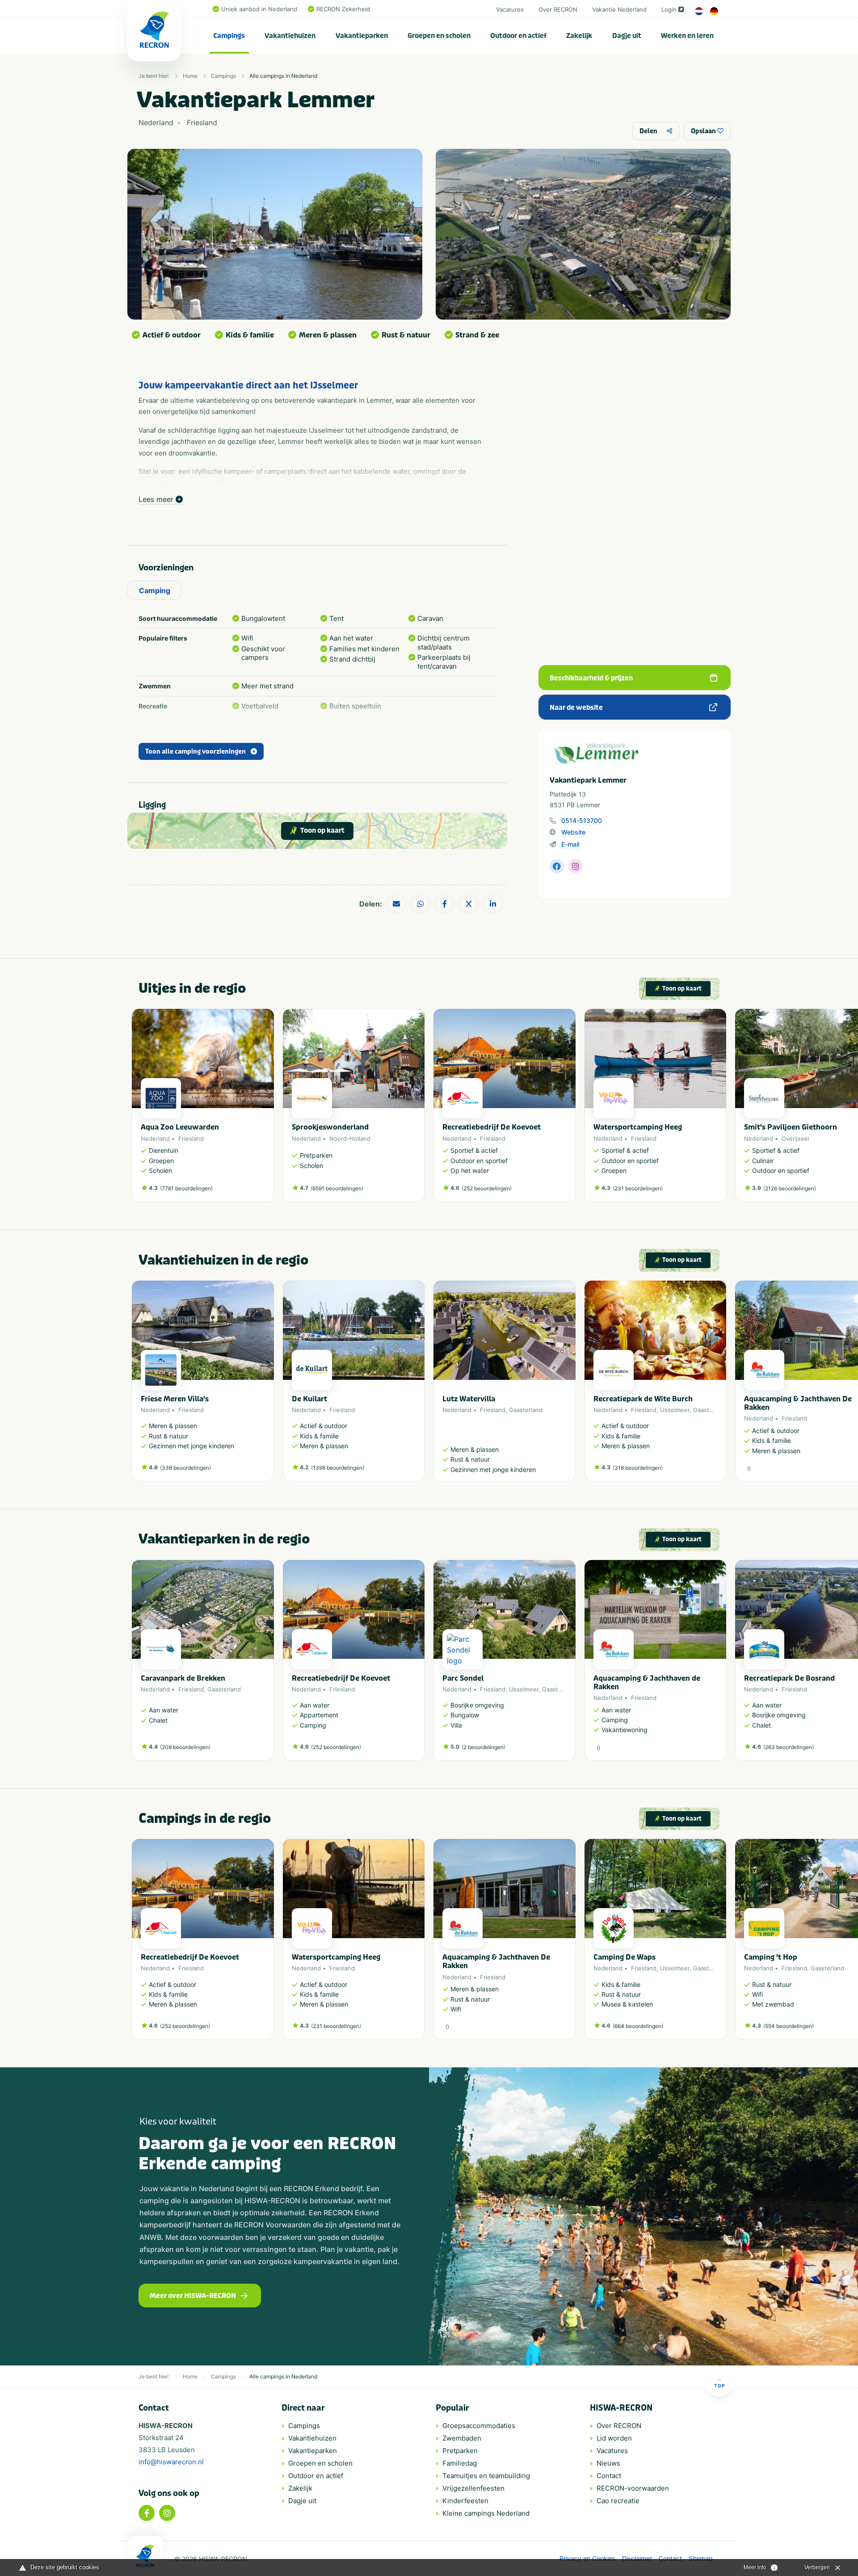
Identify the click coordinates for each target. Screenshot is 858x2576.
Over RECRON (558, 9)
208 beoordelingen (185, 1747)
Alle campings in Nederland (283, 76)
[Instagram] (167, 2513)
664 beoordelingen (638, 2026)
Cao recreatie (618, 2501)
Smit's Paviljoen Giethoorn (791, 1127)
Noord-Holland (350, 1138)
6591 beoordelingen (337, 1188)
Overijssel (795, 1138)
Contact (609, 2476)
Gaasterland (526, 1410)
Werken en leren (687, 36)
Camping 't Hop (771, 1957)
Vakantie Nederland (619, 9)
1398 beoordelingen (338, 1468)
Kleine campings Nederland (486, 2513)
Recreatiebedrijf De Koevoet (492, 1127)
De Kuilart (309, 1399)
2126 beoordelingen (790, 1188)
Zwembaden (462, 2438)
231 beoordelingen (638, 1188)
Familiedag (460, 2463)
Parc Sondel (463, 1678)
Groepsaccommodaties (479, 2426)
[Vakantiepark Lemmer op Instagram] (576, 866)
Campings (229, 36)
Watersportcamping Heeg (638, 1127)
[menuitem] (229, 36)
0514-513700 (582, 820)
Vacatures (510, 9)
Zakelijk (579, 36)
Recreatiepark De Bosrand (789, 1678)
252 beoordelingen (487, 1188)
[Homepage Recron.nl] (145, 2556)
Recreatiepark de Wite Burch (643, 1399)
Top (719, 2386)
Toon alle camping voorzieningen (196, 752)
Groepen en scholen (439, 36)
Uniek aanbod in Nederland (259, 9)
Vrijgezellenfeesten (473, 2488)
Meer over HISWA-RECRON (193, 2296)
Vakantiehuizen (290, 36)
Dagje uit (627, 36)
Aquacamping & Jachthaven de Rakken (647, 1682)
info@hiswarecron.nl (171, 2462)
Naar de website (576, 708)
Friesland (191, 1138)
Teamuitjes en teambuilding (486, 2476)
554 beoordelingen (789, 2026)
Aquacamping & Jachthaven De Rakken (798, 1403)
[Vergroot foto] (275, 234)
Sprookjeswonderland (330, 1127)
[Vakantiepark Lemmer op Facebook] (557, 866)
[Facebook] (147, 2513)
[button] (722, 1110)
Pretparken (460, 2451)
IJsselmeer (675, 1410)
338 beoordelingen (185, 1468)
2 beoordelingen (484, 1747)
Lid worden (614, 2438)
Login (669, 9)
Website (573, 832)
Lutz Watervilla (469, 1399)
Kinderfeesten (465, 2501)
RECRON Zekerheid (343, 9)
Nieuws (608, 2463)
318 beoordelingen (638, 1468)
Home (190, 76)
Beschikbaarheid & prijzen (591, 678)
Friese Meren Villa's (175, 1399)
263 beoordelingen (789, 1747)
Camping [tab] (155, 590)
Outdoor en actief (518, 36)
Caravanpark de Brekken (183, 1678)
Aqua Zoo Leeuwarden (180, 1127)
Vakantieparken (362, 36)
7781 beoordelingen (186, 1188)
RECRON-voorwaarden (633, 2488)
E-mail (570, 844)
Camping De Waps (625, 1957)
